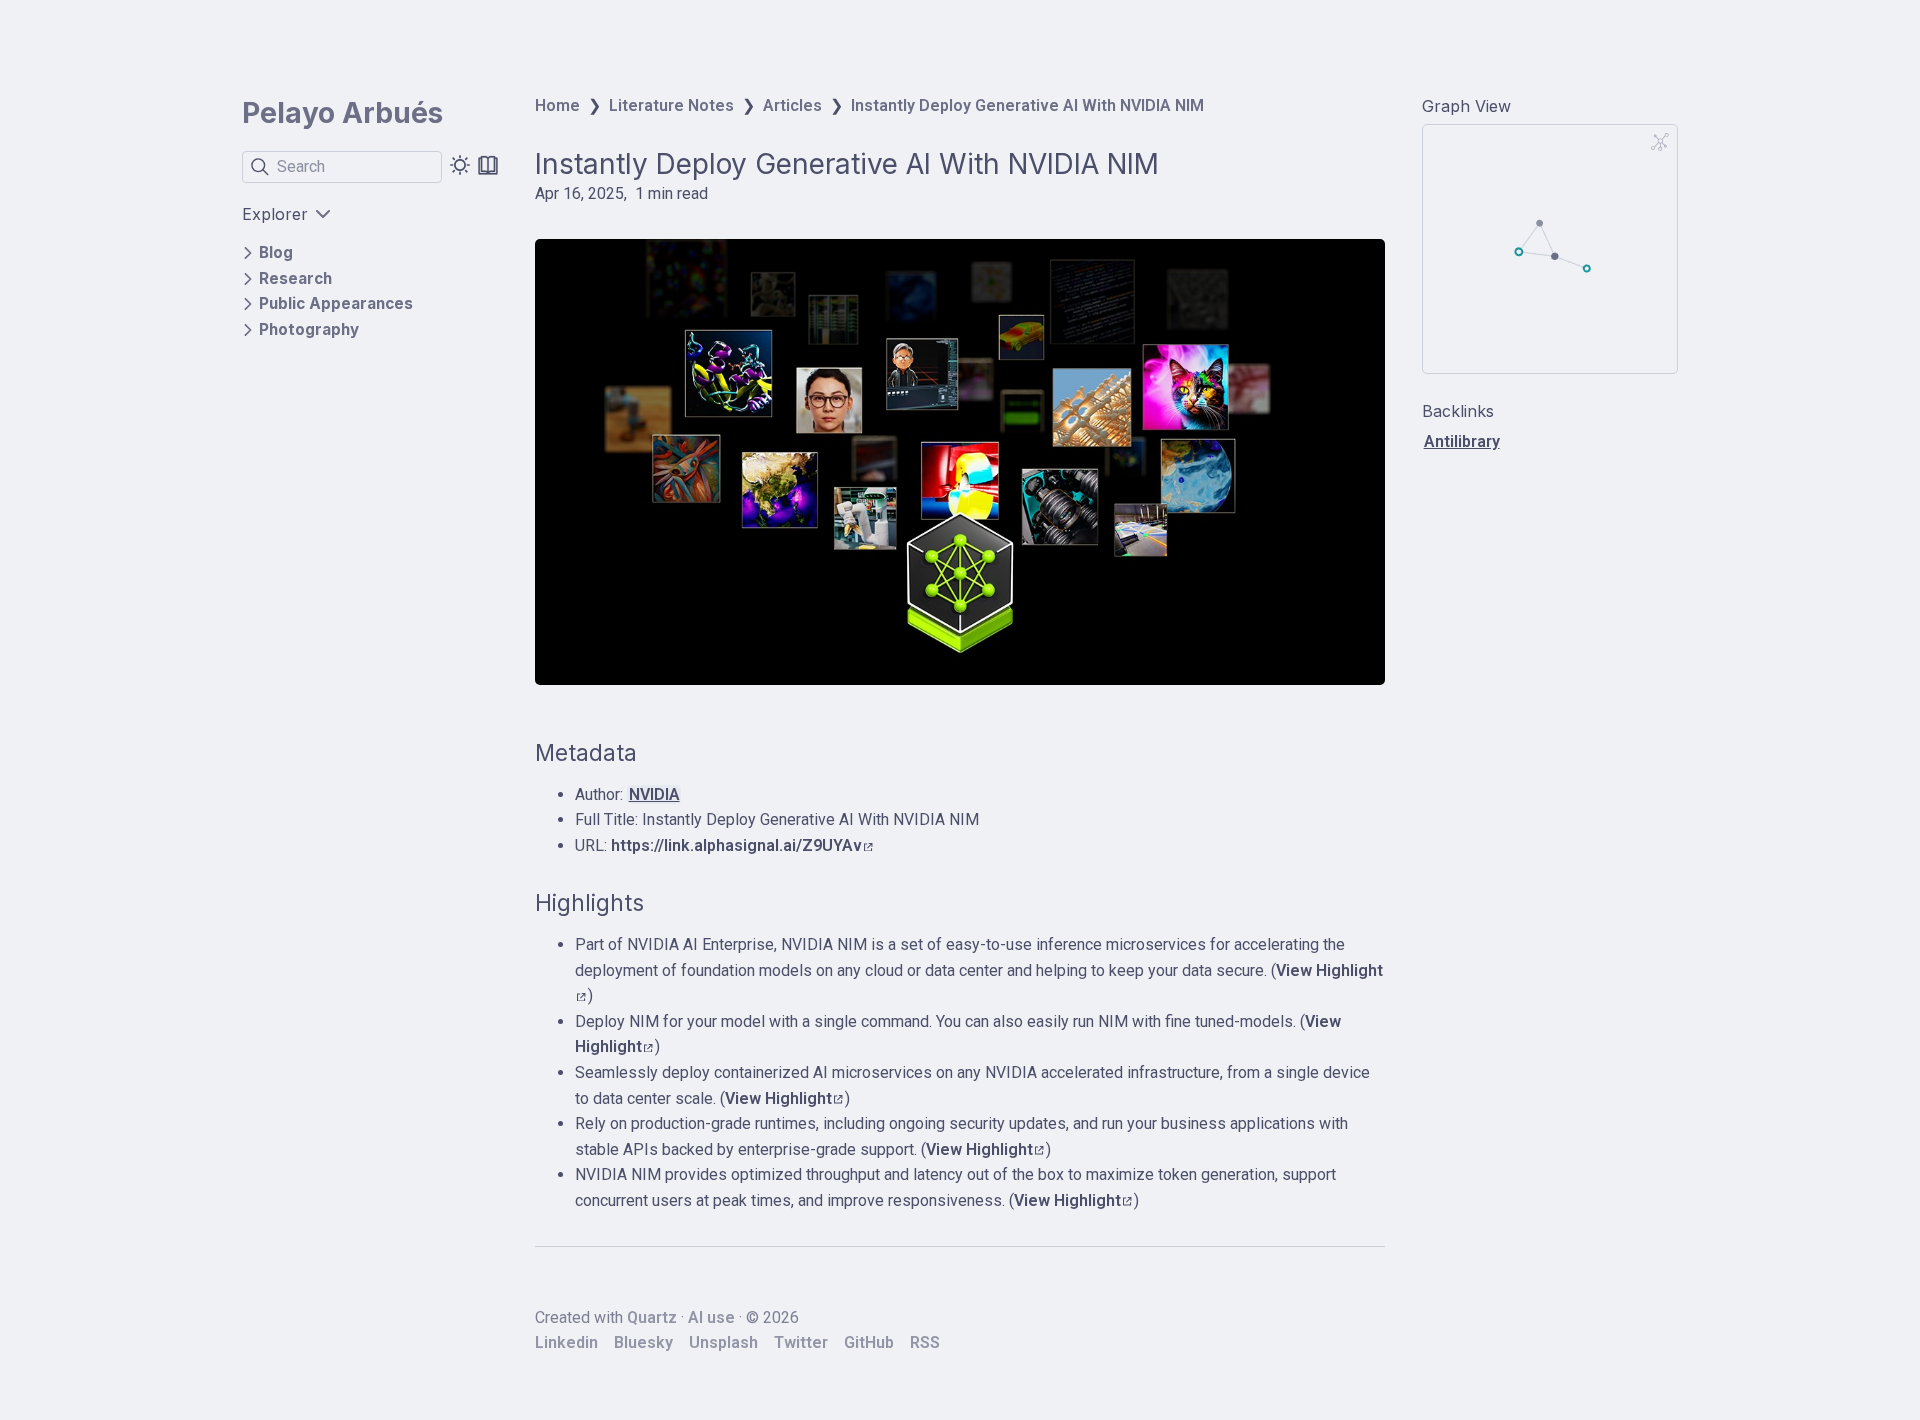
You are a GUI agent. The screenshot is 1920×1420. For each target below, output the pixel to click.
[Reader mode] (488, 165)
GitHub (869, 1342)
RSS (925, 1342)
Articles (792, 105)
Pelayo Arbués (342, 113)
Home (557, 105)
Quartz (652, 1317)
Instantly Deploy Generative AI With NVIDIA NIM (1027, 105)
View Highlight (778, 1098)
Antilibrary (1462, 441)
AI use (711, 1317)
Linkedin (566, 1342)
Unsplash (723, 1342)
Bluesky (643, 1342)
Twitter (801, 1342)
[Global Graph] (1660, 142)
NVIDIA (654, 794)
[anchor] (655, 753)
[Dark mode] (460, 165)
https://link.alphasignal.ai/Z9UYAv (736, 845)
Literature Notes (671, 105)
